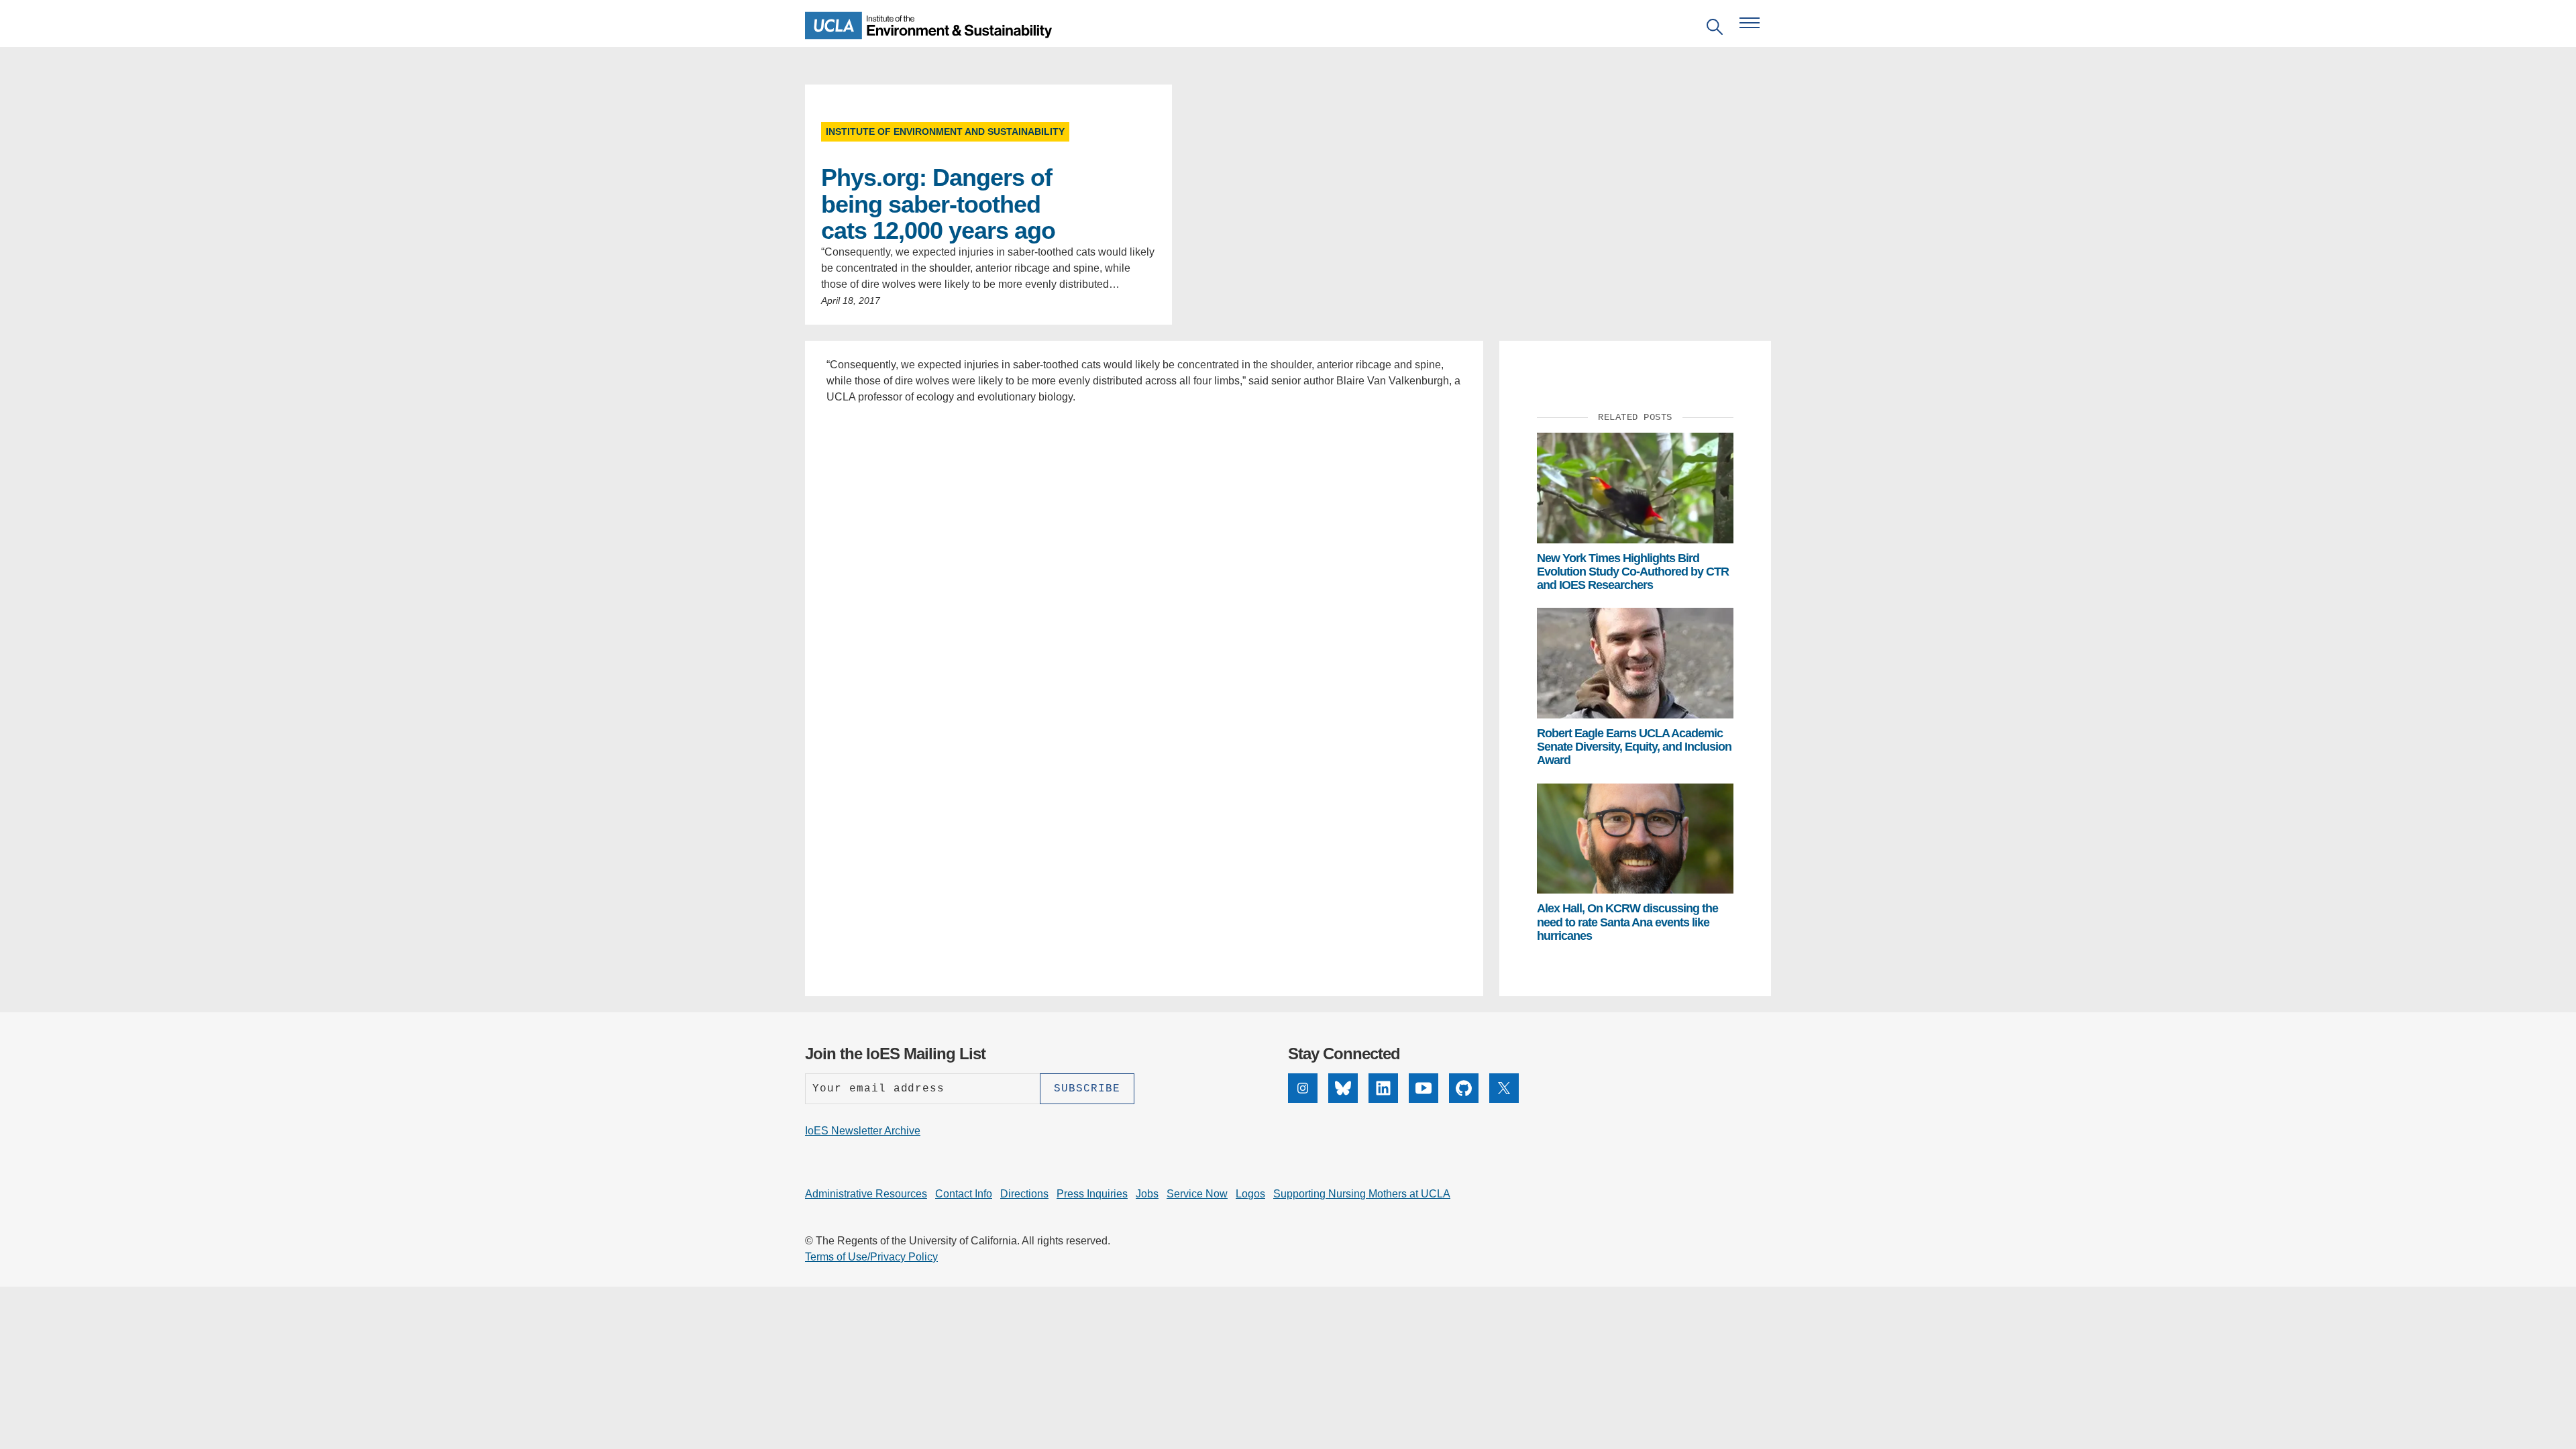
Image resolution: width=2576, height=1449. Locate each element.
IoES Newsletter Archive (863, 1131)
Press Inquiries (1092, 1194)
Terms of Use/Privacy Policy (871, 1257)
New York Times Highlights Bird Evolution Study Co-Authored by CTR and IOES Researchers (1633, 572)
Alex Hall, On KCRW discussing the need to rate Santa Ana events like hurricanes (1627, 922)
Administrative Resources (866, 1194)
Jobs (1147, 1194)
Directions (1024, 1194)
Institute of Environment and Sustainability (945, 131)
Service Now (1197, 1194)
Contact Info (964, 1194)
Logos (1250, 1194)
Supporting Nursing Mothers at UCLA (1362, 1194)
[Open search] (1715, 29)
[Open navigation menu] (1750, 23)
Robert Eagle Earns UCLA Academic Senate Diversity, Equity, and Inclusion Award (1634, 747)
